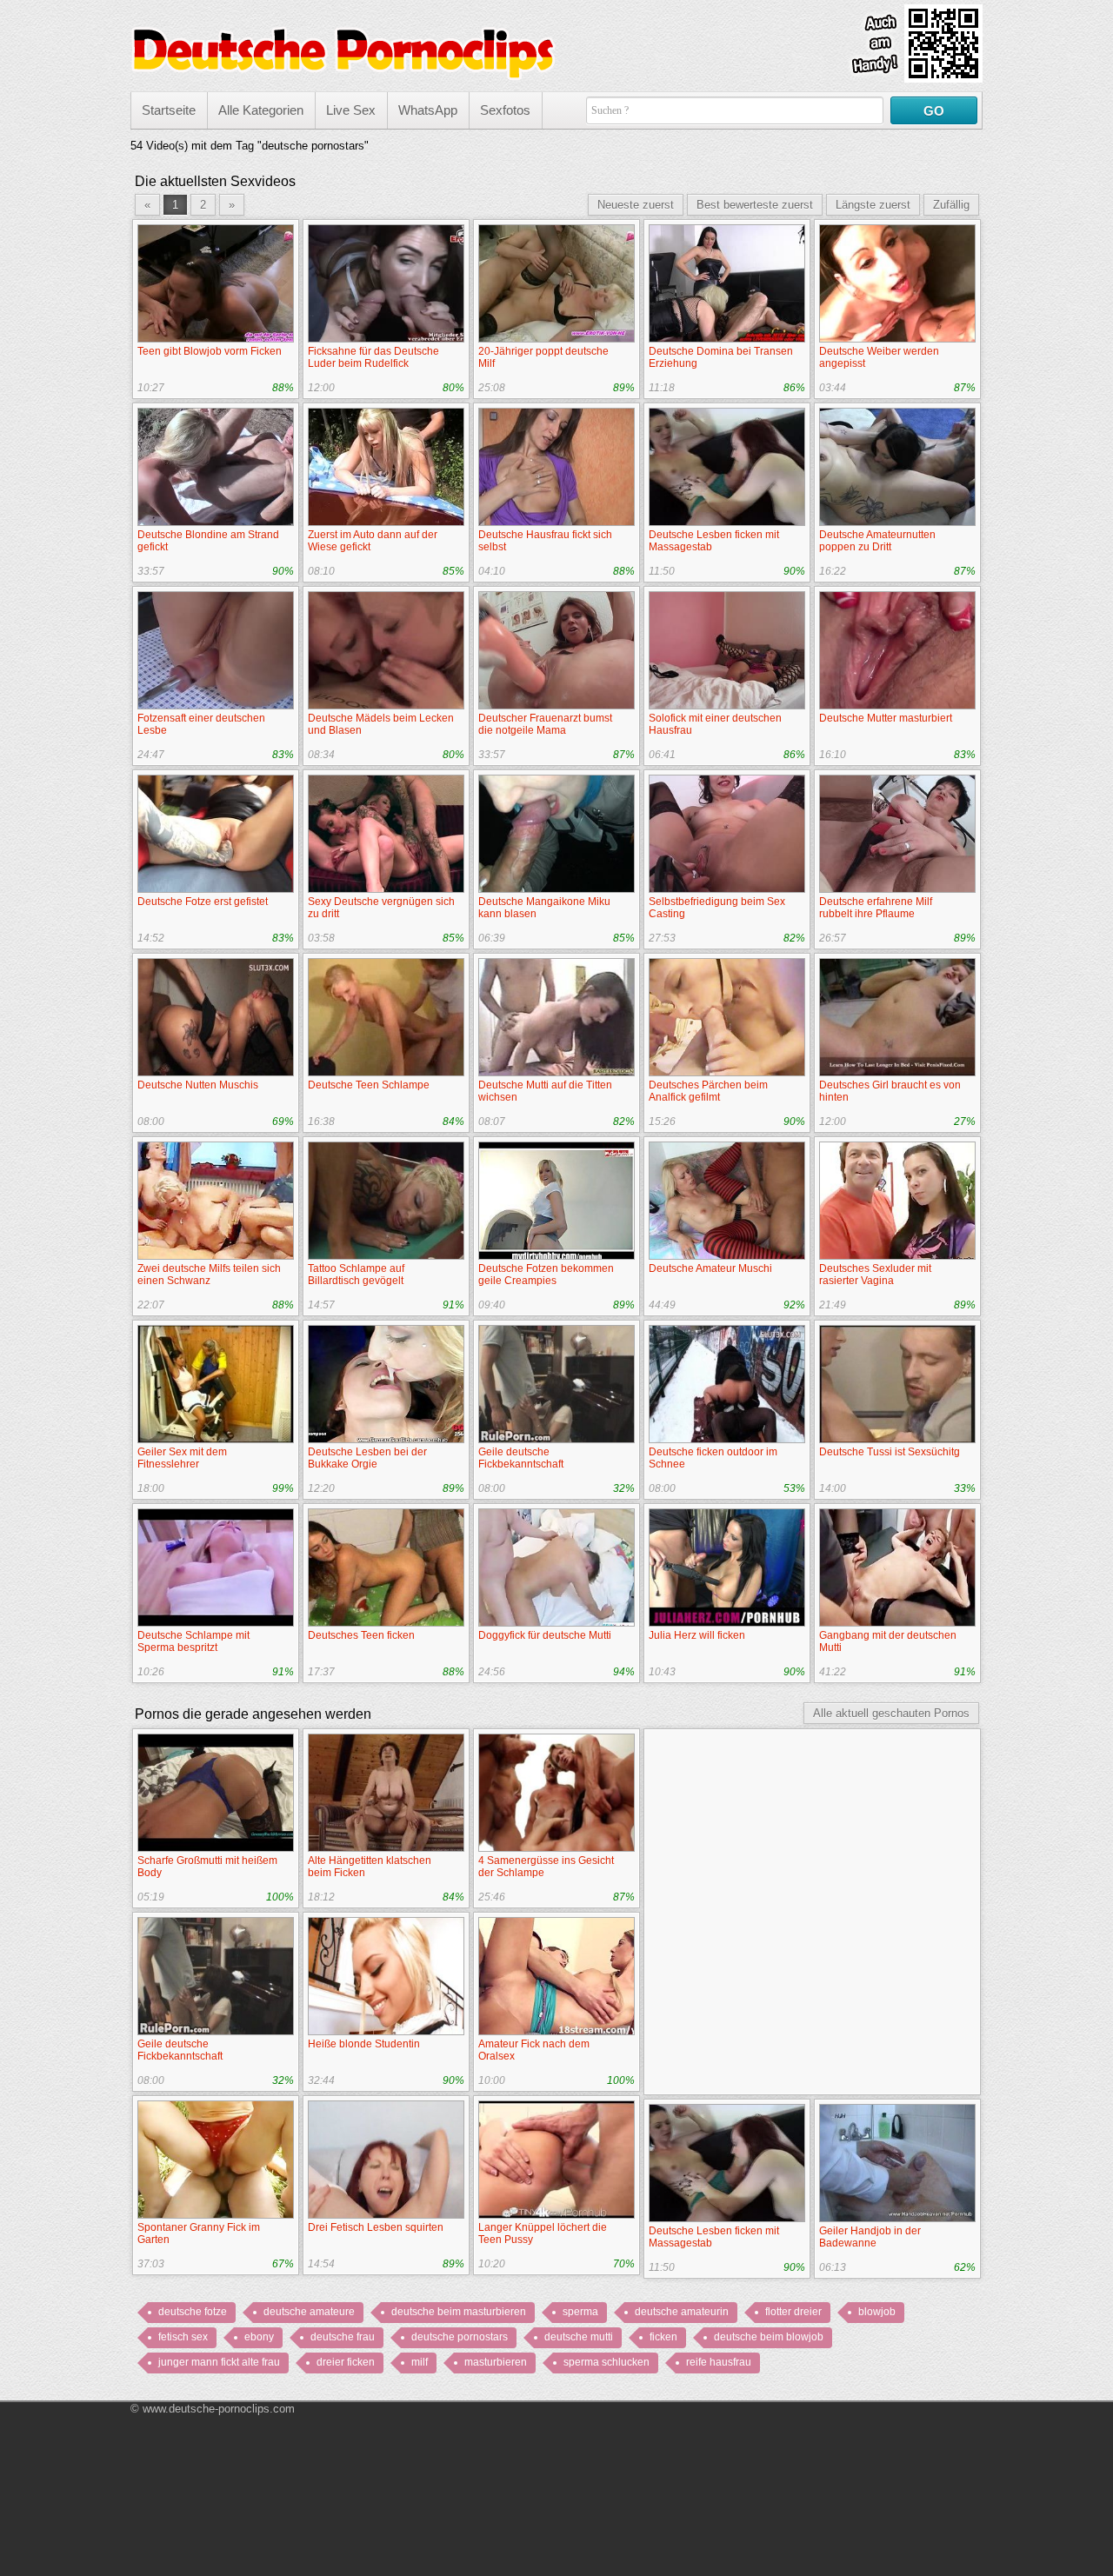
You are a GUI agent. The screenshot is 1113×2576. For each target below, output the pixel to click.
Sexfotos (505, 110)
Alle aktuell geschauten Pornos (891, 1713)
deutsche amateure (309, 2312)
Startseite (169, 110)
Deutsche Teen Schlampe (369, 1085)
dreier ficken (346, 2362)
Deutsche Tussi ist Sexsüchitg (890, 1452)
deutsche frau (343, 2337)
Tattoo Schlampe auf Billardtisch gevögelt (356, 1275)
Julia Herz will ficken (697, 1635)
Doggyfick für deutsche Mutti (545, 1635)
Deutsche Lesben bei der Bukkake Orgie (367, 1458)
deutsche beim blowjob (769, 2337)
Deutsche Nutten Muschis (198, 1085)
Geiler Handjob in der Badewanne (870, 2237)
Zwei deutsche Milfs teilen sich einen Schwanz (209, 1275)
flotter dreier (793, 2312)
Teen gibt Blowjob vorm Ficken (210, 351)
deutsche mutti (579, 2337)
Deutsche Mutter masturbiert (886, 718)
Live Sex (351, 110)
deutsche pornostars (460, 2337)
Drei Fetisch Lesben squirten (376, 2227)
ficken (663, 2337)
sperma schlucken (606, 2362)
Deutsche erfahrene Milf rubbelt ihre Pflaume (876, 908)
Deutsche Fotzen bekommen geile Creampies (546, 1275)
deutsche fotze (193, 2312)
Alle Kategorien (261, 110)
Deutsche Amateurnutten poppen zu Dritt (877, 541)
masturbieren (496, 2362)
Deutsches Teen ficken (361, 1635)
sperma (580, 2312)
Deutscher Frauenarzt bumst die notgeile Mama (545, 724)
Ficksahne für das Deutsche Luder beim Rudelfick (373, 357)
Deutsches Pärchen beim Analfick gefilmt (708, 1091)
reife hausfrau (719, 2362)
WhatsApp (428, 110)
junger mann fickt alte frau (219, 2362)
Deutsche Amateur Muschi (710, 1268)
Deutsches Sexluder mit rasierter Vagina (875, 1275)
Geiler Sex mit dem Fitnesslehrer (182, 1458)
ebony (259, 2337)
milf (420, 2362)
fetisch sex (183, 2337)
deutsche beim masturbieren (459, 2312)
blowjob (877, 2312)
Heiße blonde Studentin (364, 2044)
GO (934, 111)
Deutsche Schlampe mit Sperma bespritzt (193, 1641)
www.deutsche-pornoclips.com (219, 2409)
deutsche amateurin (682, 2312)
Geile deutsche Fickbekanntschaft (521, 1458)
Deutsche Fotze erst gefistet (203, 902)
